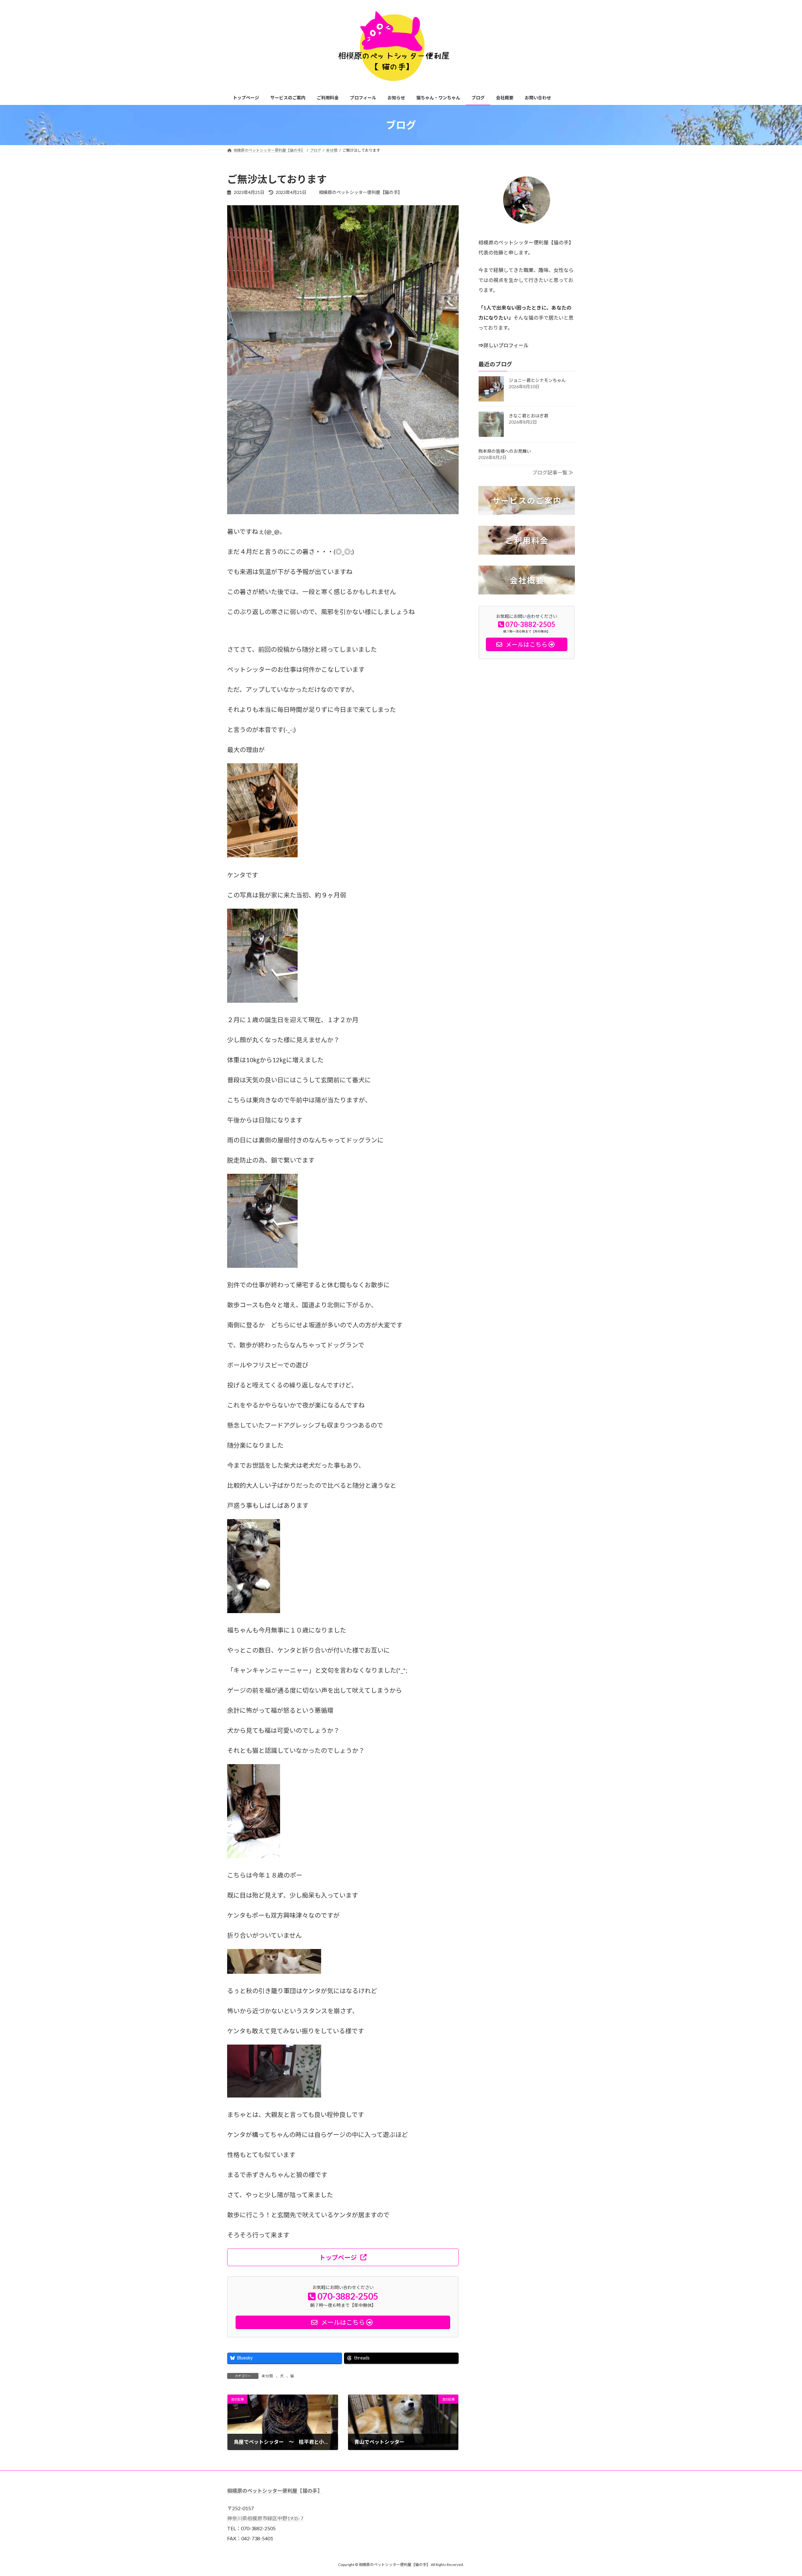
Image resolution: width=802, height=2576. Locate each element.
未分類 (267, 2376)
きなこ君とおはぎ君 (529, 416)
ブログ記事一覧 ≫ (553, 472)
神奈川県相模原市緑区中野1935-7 (265, 2518)
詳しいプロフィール (506, 345)
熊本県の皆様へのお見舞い (505, 451)
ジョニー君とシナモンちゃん (537, 380)
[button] (343, 2257)
